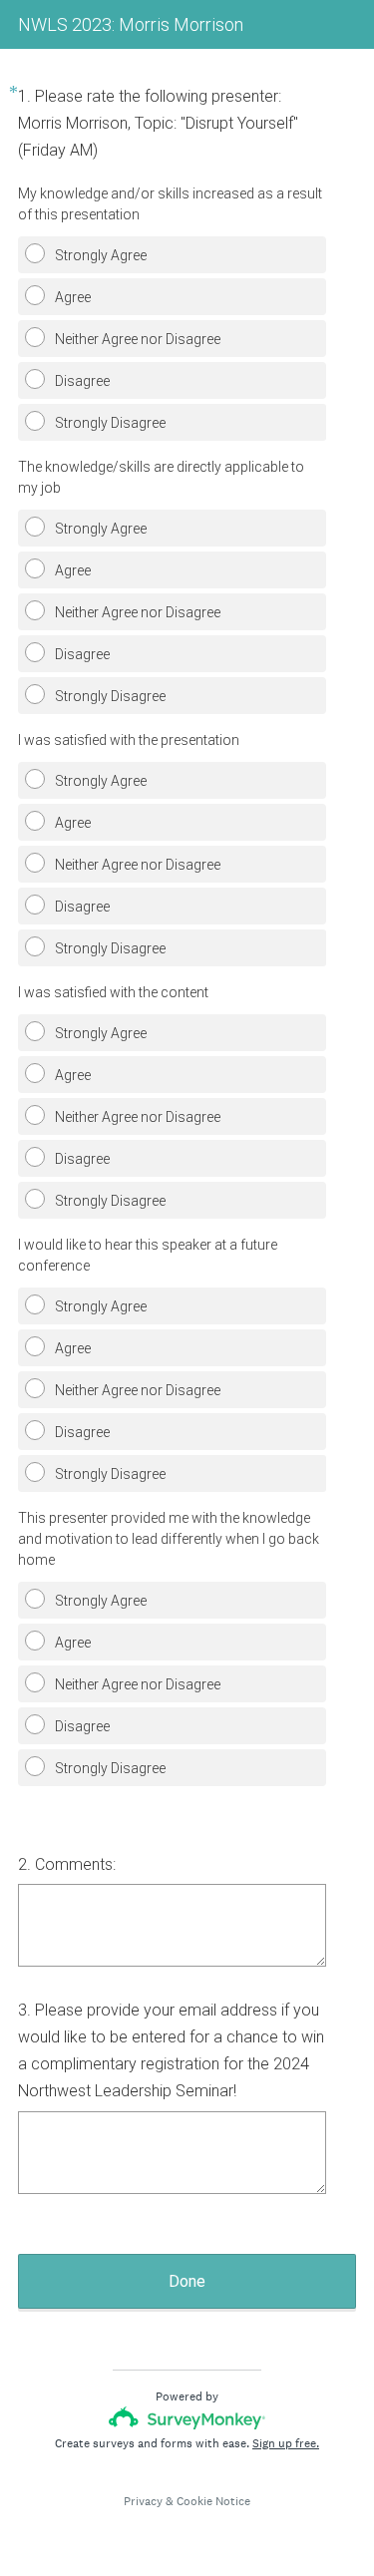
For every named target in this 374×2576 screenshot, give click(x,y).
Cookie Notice (213, 2501)
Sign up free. (286, 2443)
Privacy (143, 2501)
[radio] (24, 249)
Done (187, 2281)
